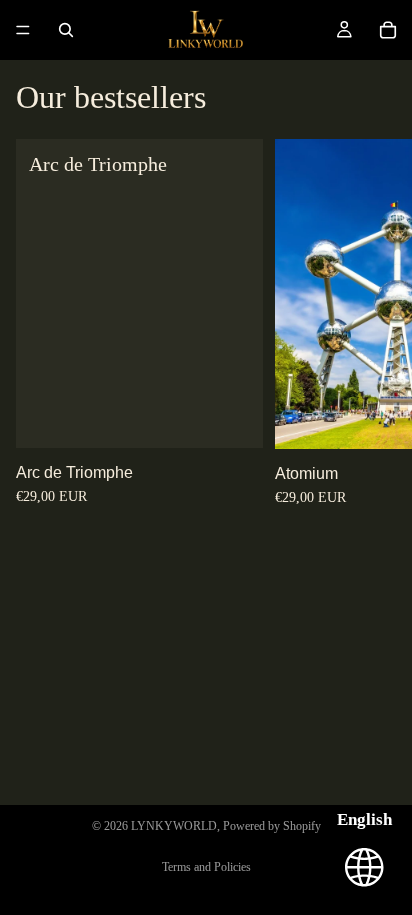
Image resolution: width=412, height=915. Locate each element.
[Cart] (388, 30)
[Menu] (23, 30)
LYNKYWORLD (174, 826)
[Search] (66, 30)
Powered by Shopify (272, 826)
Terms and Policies (206, 867)
